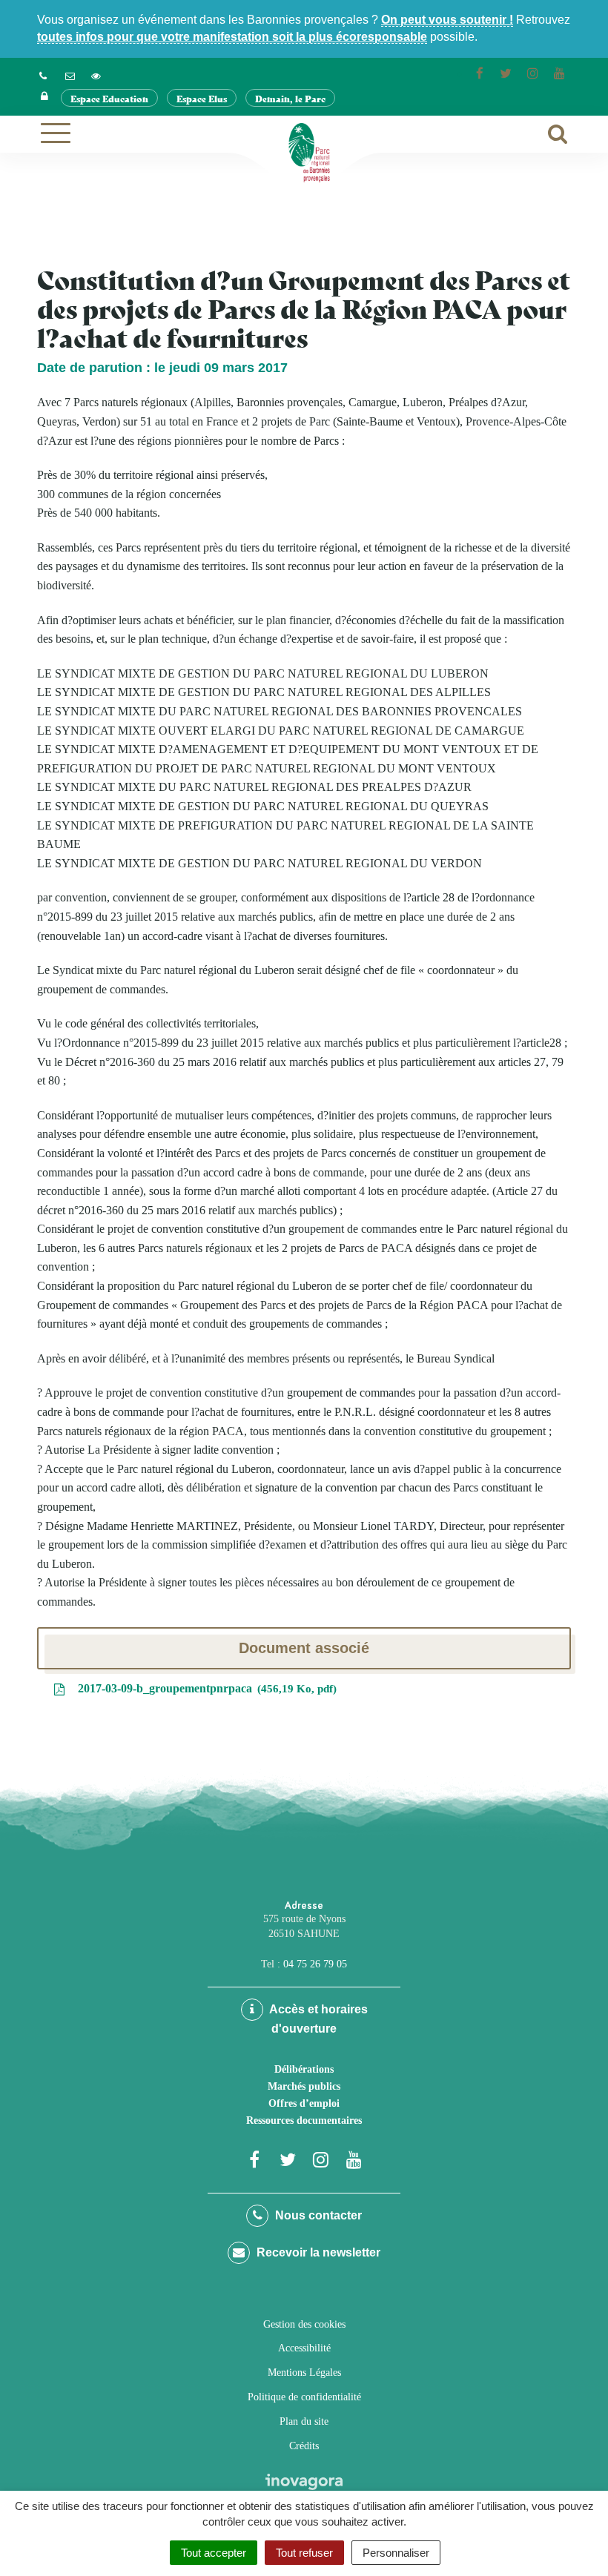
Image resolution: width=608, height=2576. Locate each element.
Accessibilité (304, 2348)
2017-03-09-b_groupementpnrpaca (204, 1688)
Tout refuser (304, 2553)
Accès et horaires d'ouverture (317, 2019)
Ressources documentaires (304, 2120)
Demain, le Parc (290, 98)
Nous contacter (317, 2215)
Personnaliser (396, 2553)
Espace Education (109, 98)
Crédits (304, 2446)
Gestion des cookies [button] (304, 2324)
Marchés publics (304, 2086)
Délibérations (304, 2069)
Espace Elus (202, 98)
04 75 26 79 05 (315, 1964)
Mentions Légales (304, 2373)
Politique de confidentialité (304, 2397)
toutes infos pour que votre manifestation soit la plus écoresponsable (232, 37)
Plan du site (304, 2421)
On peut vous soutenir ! (447, 20)
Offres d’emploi (304, 2103)
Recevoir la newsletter (317, 2252)
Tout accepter (214, 2553)
